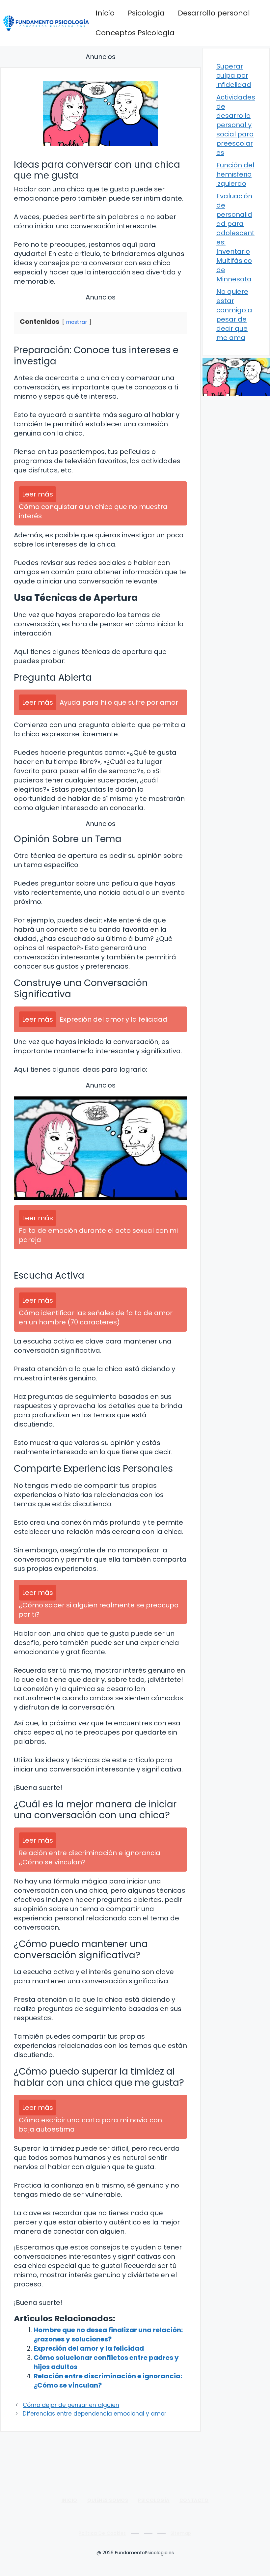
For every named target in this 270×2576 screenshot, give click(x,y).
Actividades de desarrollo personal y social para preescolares (236, 125)
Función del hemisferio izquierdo (235, 174)
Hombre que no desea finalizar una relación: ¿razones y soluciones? (108, 2335)
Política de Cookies (102, 2533)
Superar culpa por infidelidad (234, 75)
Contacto (194, 2500)
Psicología (146, 13)
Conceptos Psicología (135, 33)
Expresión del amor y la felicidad (89, 2348)
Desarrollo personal (214, 13)
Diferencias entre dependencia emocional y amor (94, 2414)
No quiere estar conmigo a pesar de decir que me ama (234, 315)
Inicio (105, 13)
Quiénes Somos (108, 2500)
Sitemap (181, 2533)
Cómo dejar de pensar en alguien (71, 2405)
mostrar (77, 322)
